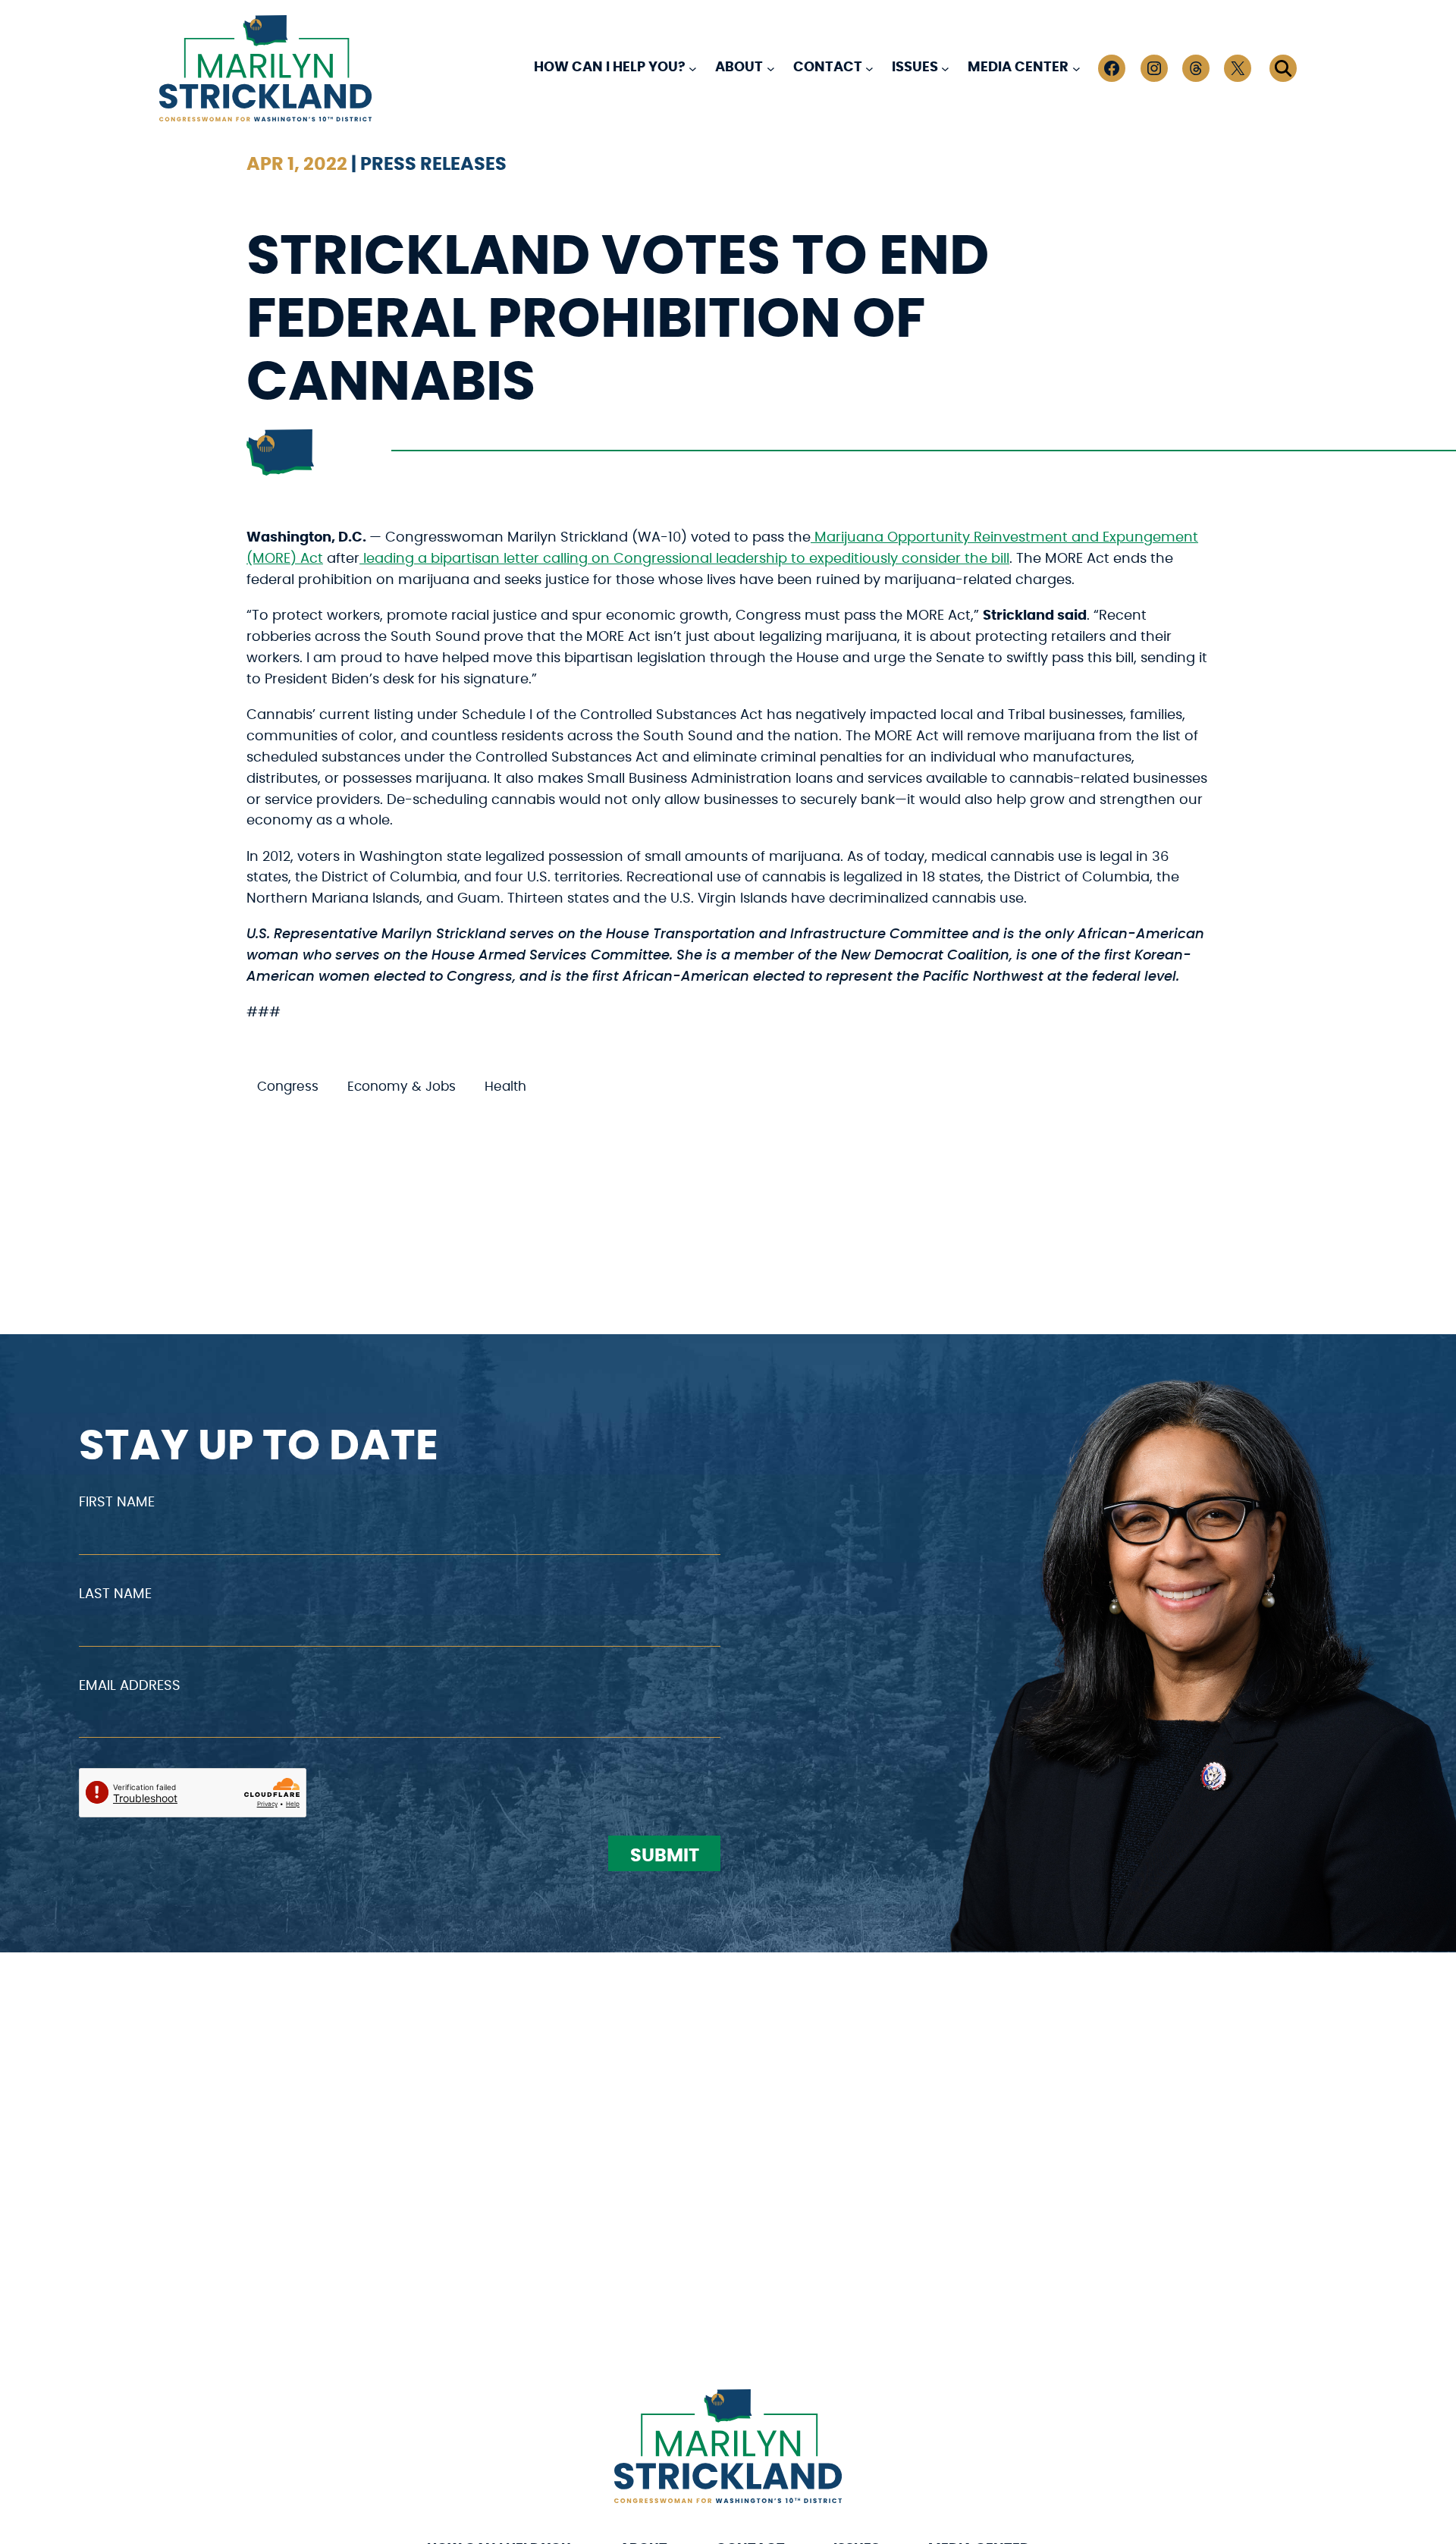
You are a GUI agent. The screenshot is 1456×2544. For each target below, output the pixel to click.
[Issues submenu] (945, 68)
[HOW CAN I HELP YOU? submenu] (693, 68)
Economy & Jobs (402, 1087)
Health (505, 1087)
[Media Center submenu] (1076, 68)
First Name (117, 1503)
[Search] (1283, 68)
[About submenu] (771, 68)
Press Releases (433, 165)
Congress (288, 1087)
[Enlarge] (822, 2409)
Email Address (130, 1686)
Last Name (115, 1594)
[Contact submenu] (869, 68)
